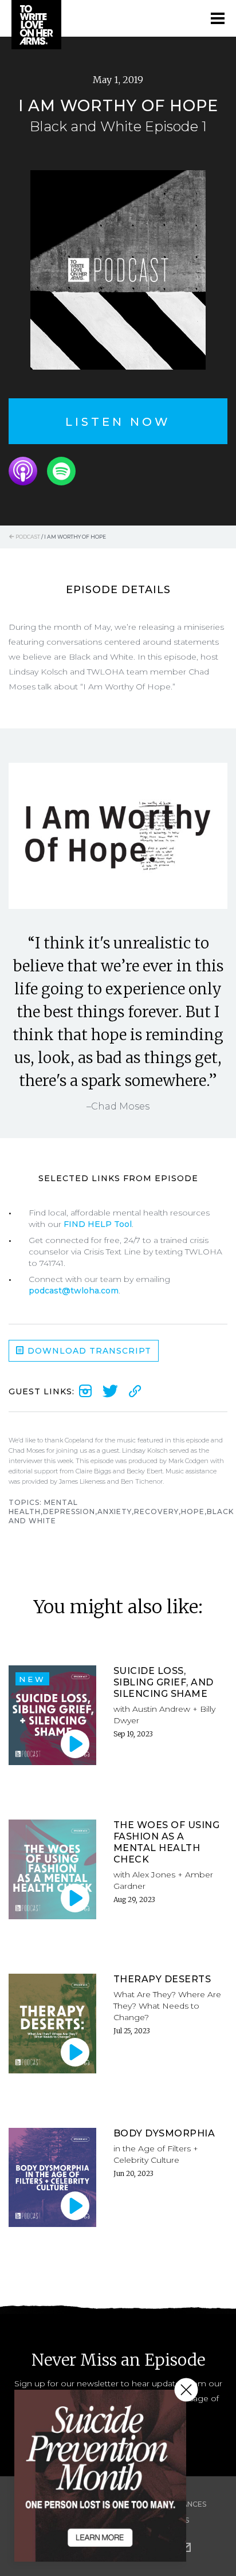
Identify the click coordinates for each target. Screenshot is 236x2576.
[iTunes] (23, 471)
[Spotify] (61, 471)
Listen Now (118, 422)
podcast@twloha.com (74, 1291)
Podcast (27, 537)
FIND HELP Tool (98, 1224)
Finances (189, 2504)
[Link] (135, 1391)
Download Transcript (88, 1351)
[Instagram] (85, 1391)
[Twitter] (110, 1391)
